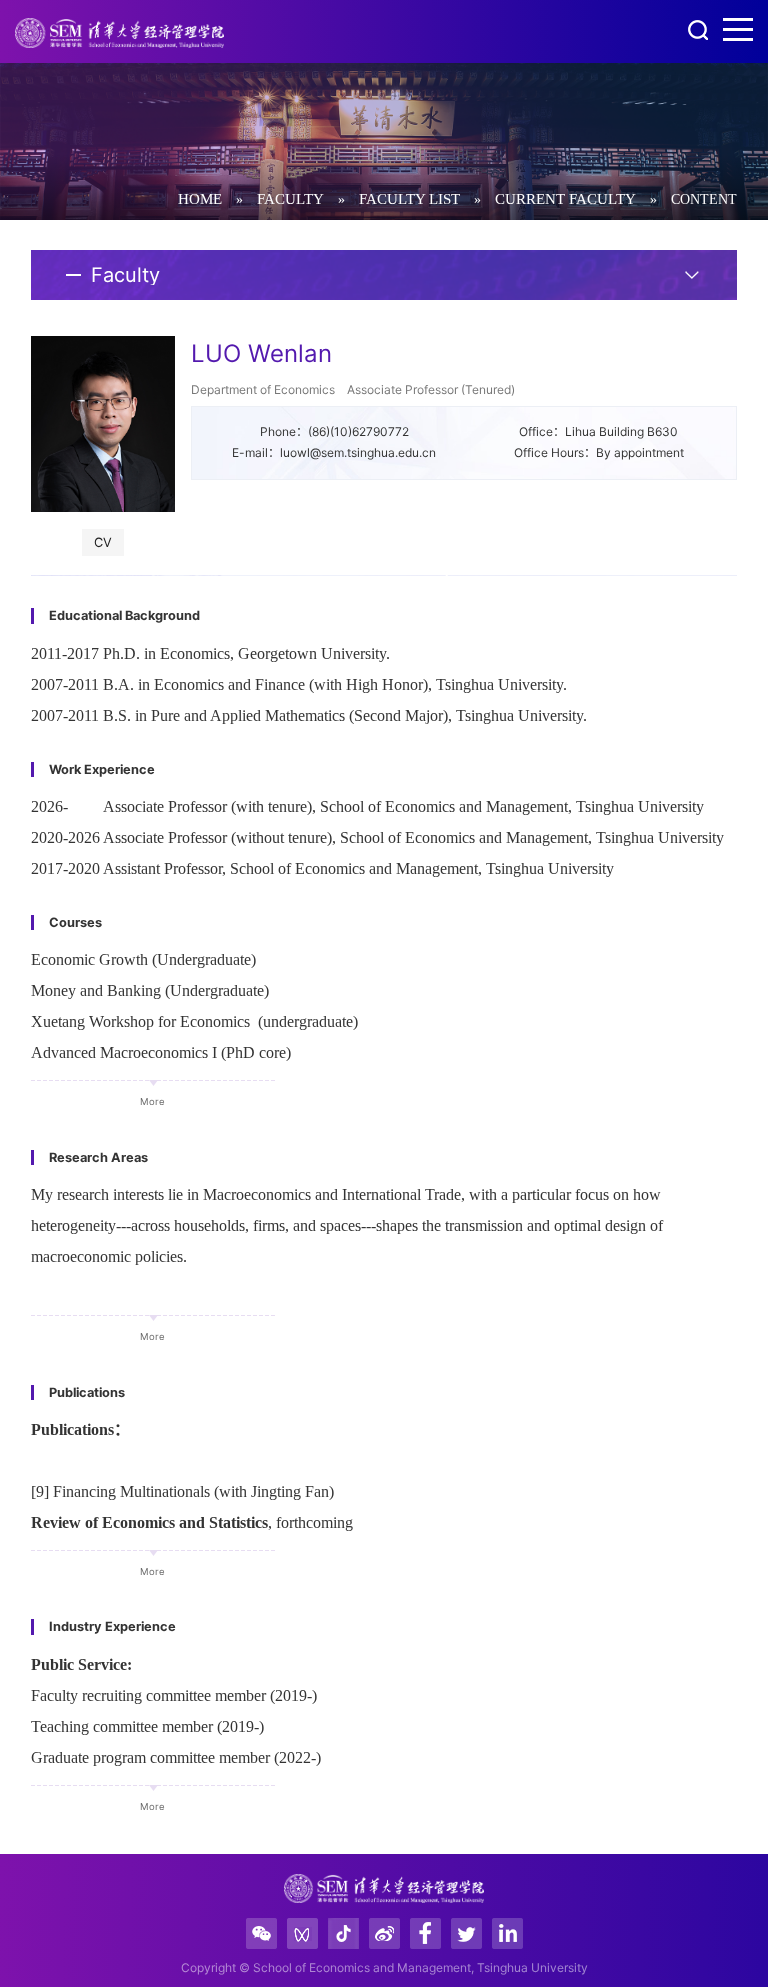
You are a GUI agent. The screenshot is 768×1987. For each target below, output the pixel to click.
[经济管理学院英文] (119, 33)
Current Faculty (565, 199)
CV (103, 542)
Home (200, 199)
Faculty (290, 199)
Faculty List (409, 199)
